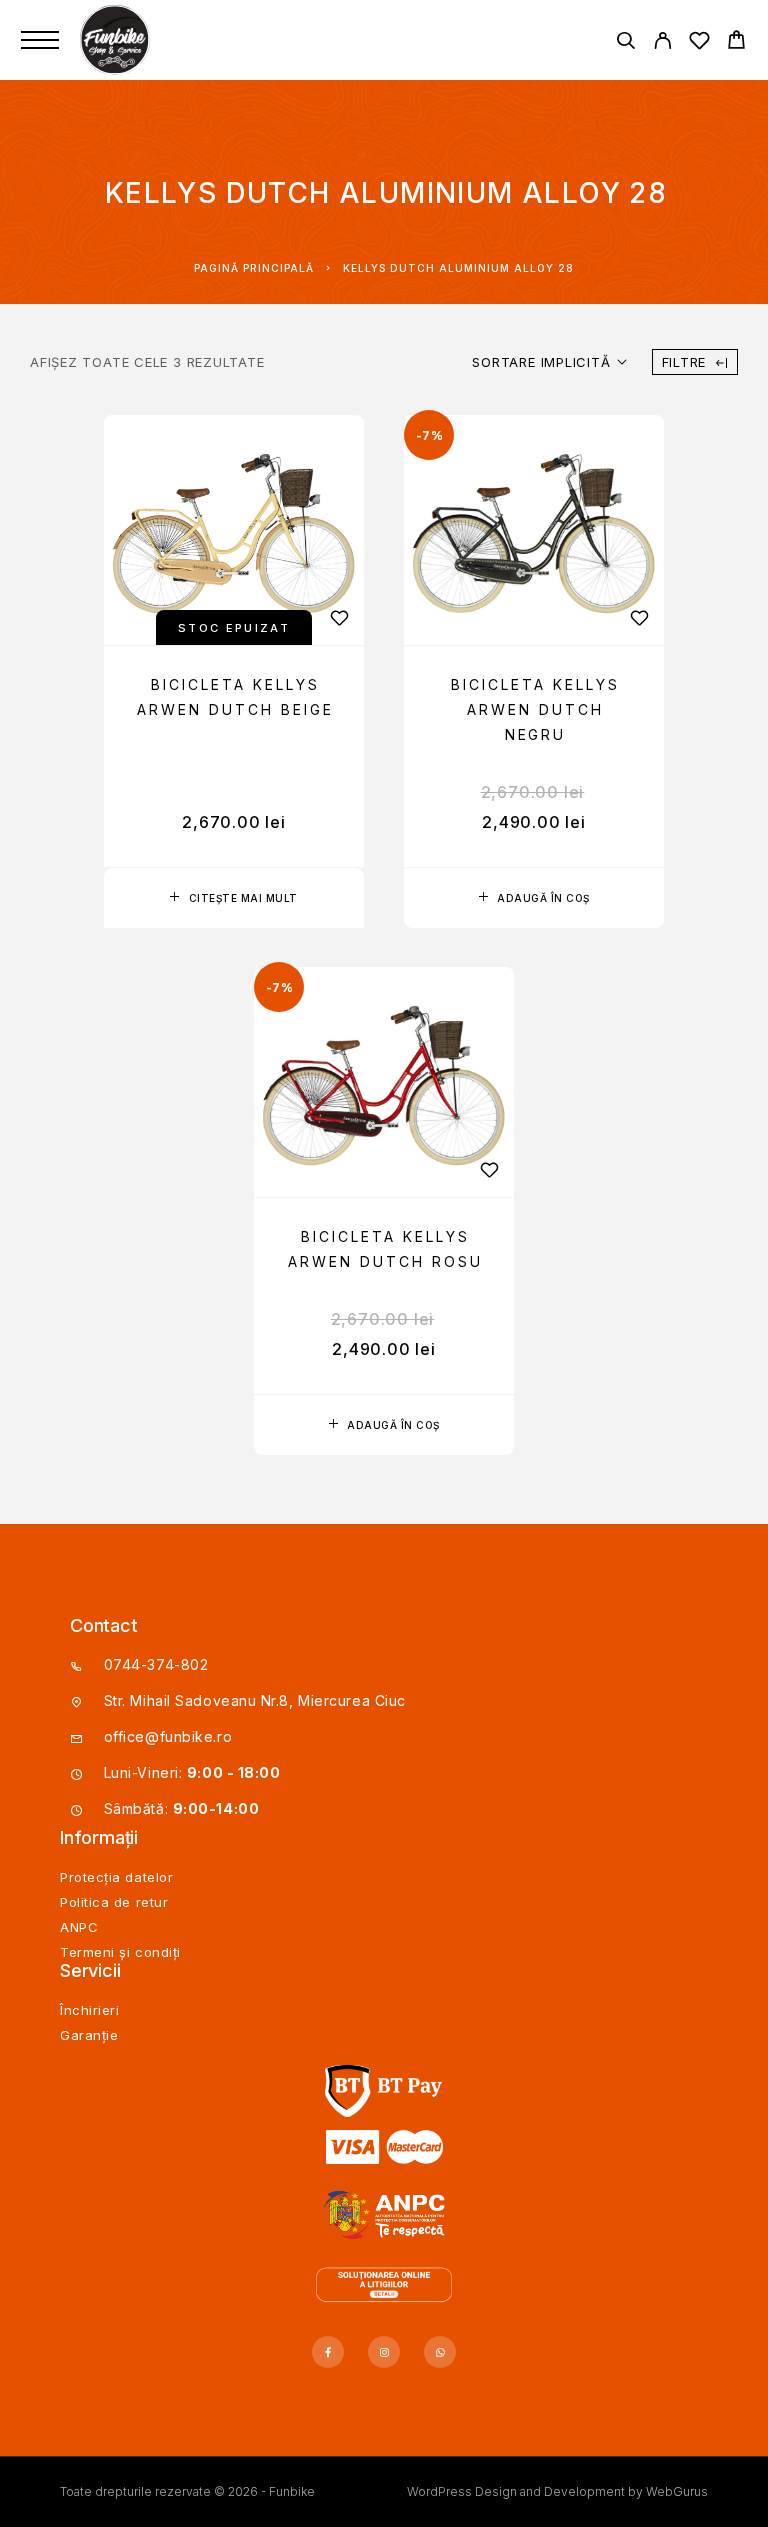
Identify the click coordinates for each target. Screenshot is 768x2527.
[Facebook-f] (328, 2352)
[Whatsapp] (440, 2352)
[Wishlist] (699, 43)
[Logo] (117, 40)
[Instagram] (384, 2352)
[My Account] (662, 43)
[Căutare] (625, 43)
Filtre (684, 362)
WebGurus (677, 2491)
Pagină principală (254, 268)
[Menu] (40, 40)
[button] (534, 898)
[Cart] (736, 42)
